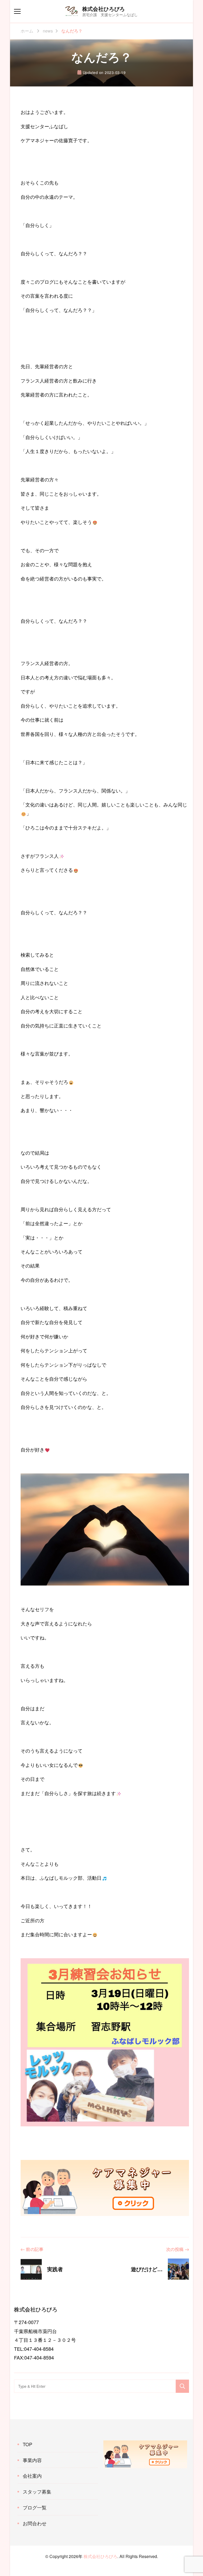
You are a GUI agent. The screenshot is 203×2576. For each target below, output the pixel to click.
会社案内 (32, 2476)
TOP (27, 2444)
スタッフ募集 (37, 2491)
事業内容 (32, 2460)
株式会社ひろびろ (104, 9)
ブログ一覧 (35, 2507)
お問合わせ (35, 2523)
